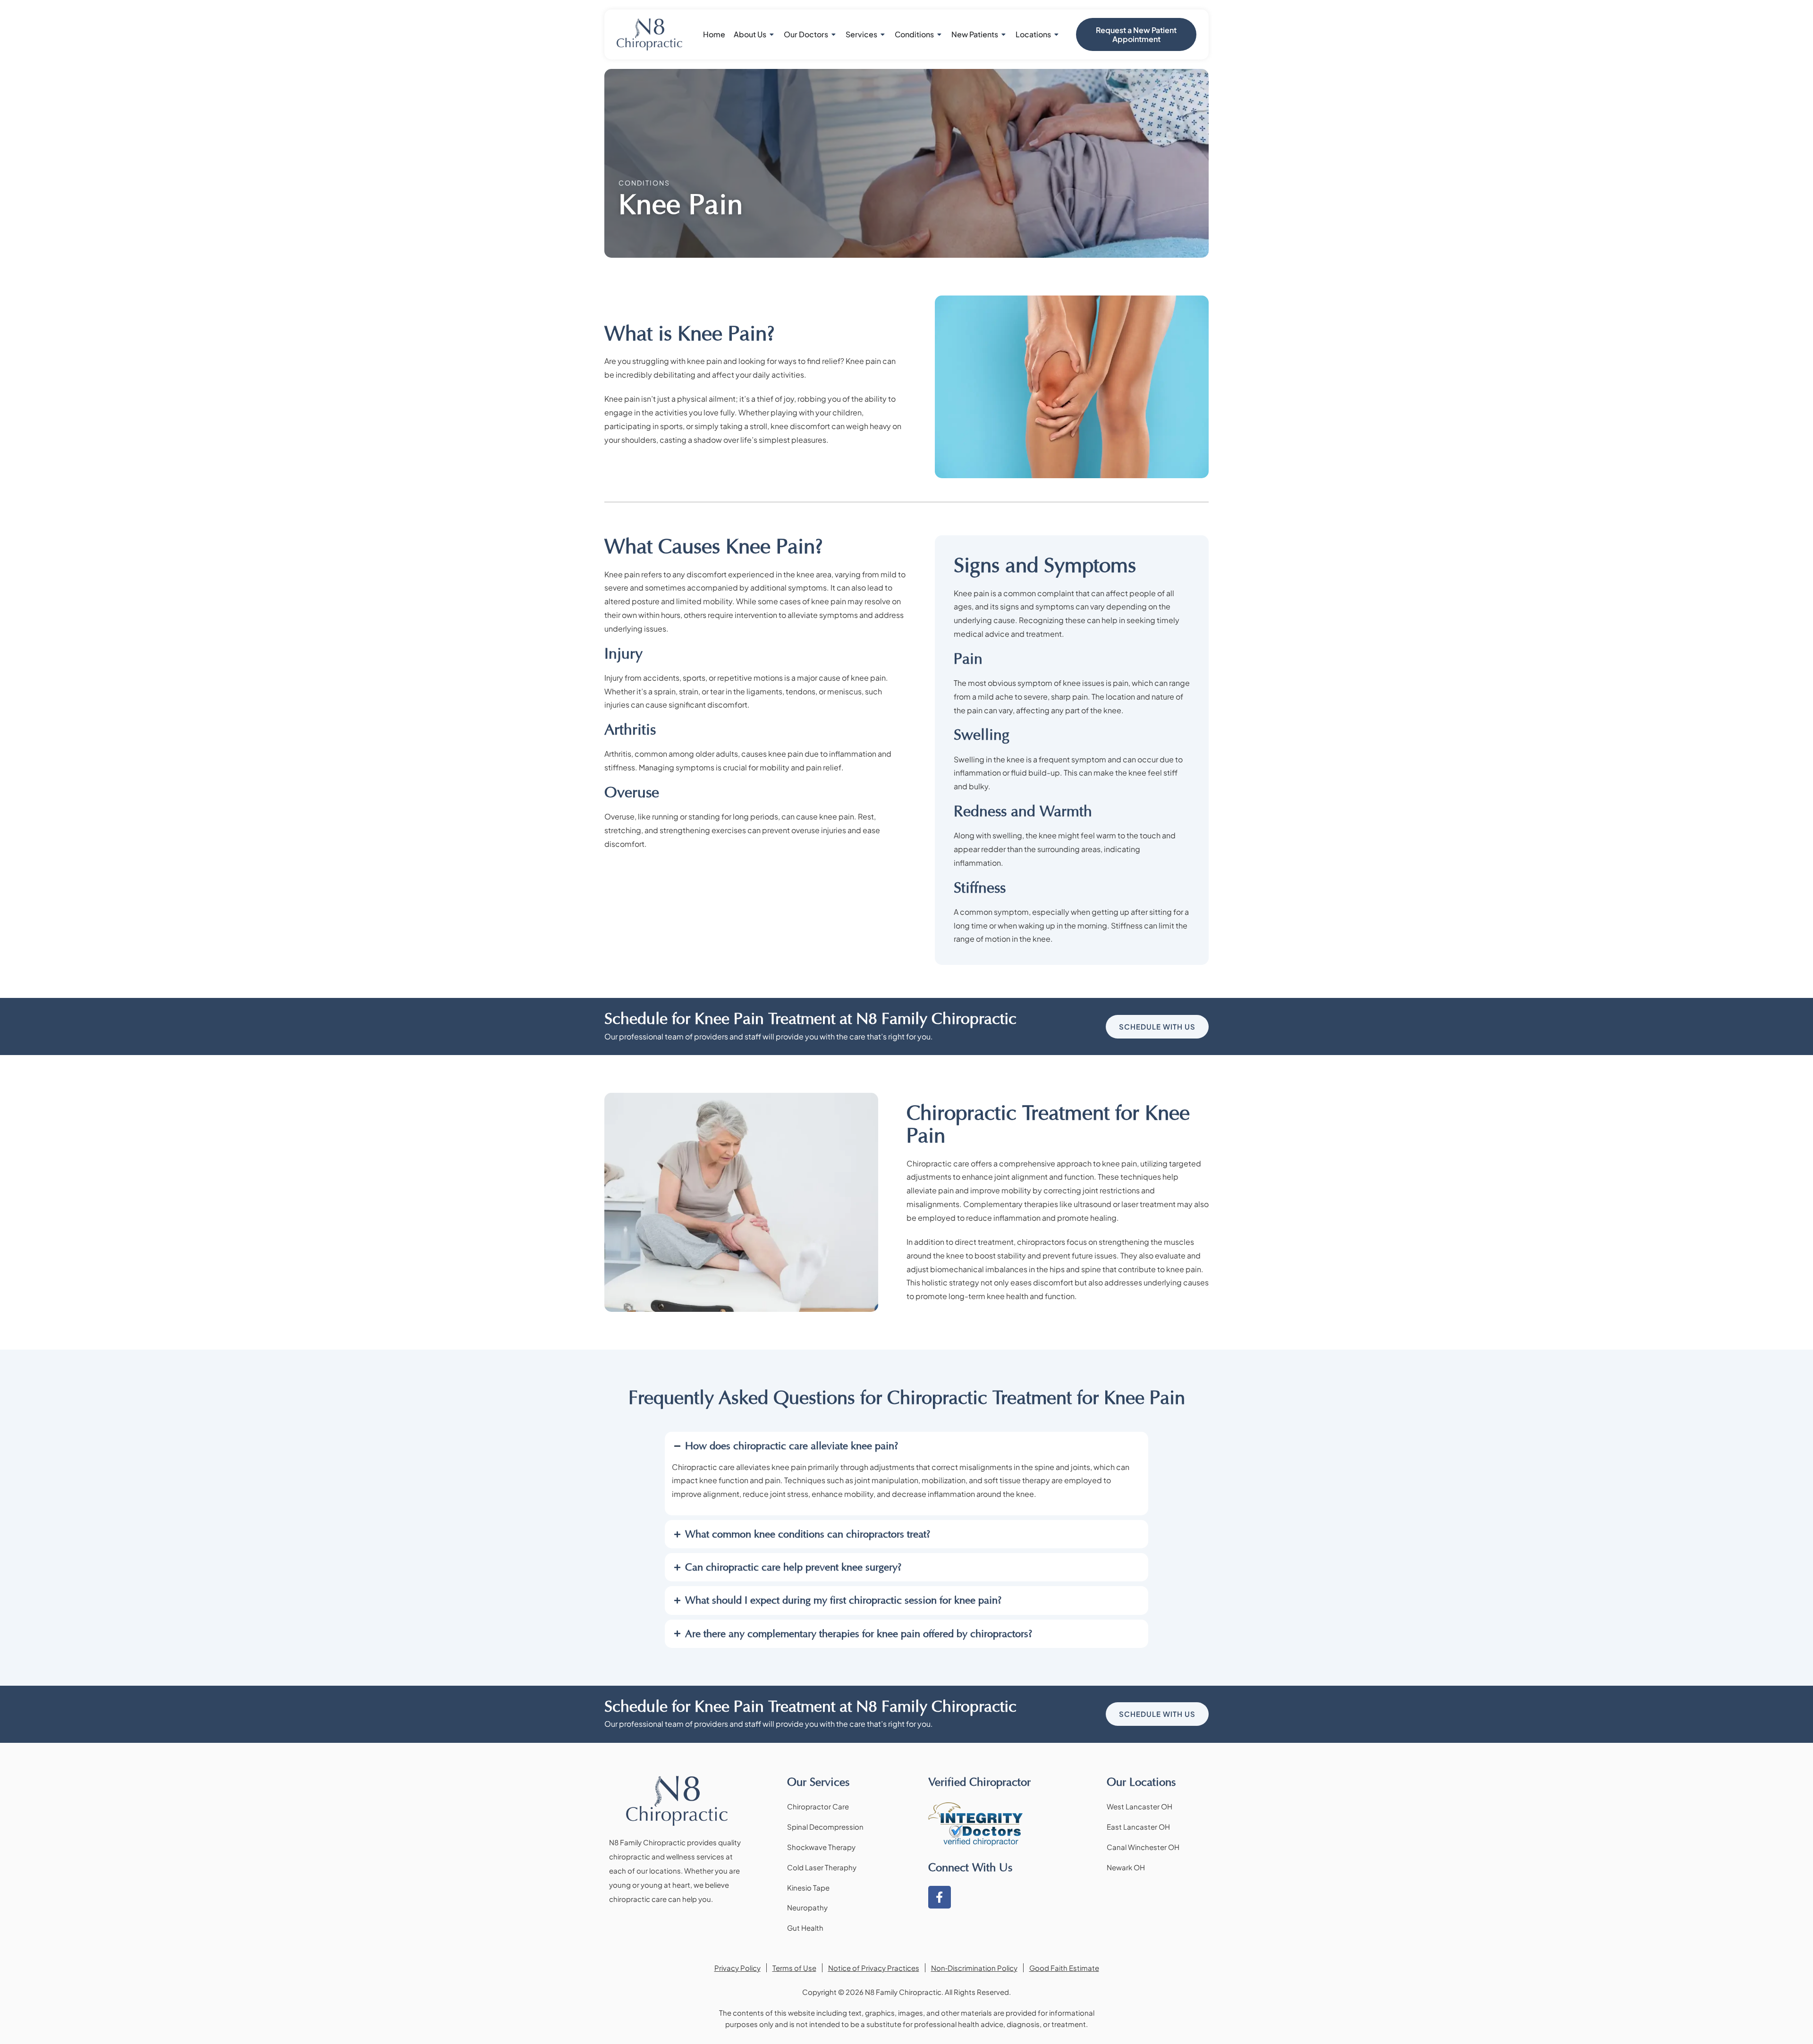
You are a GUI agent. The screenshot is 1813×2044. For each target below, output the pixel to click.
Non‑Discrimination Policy (974, 1968)
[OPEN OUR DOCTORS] (834, 34)
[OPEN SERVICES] (883, 34)
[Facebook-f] (940, 1897)
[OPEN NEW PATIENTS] (1004, 34)
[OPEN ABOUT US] (772, 34)
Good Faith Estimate (1064, 1968)
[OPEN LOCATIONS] (1057, 34)
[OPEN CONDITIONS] (940, 34)
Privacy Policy (737, 1968)
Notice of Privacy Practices (874, 1968)
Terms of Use (794, 1968)
